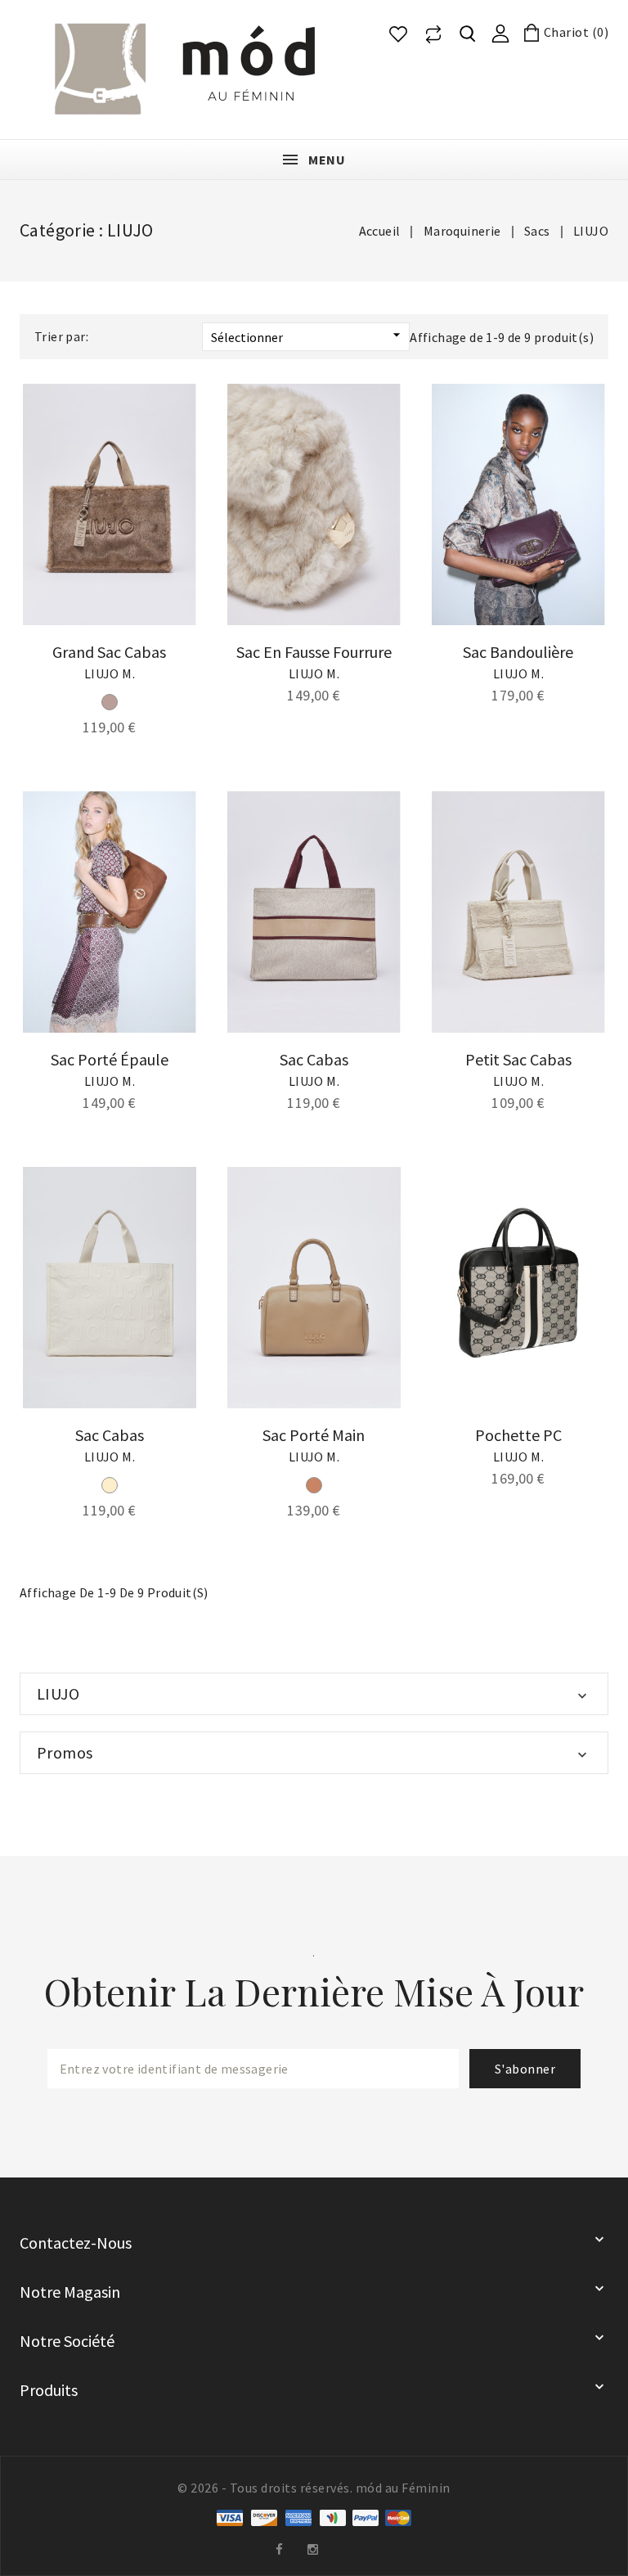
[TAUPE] (110, 702)
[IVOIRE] (110, 1485)
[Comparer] (433, 34)
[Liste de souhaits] (398, 34)
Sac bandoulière (518, 652)
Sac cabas (314, 1059)
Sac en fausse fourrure (314, 652)
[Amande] (314, 1485)
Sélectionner (308, 336)
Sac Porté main (314, 1435)
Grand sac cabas (109, 652)
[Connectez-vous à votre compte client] (500, 32)
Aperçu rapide (175, 436)
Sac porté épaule (110, 1059)
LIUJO (58, 1693)
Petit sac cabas (518, 1059)
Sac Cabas (110, 1435)
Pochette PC (518, 1435)
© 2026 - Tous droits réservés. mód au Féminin (314, 2488)
